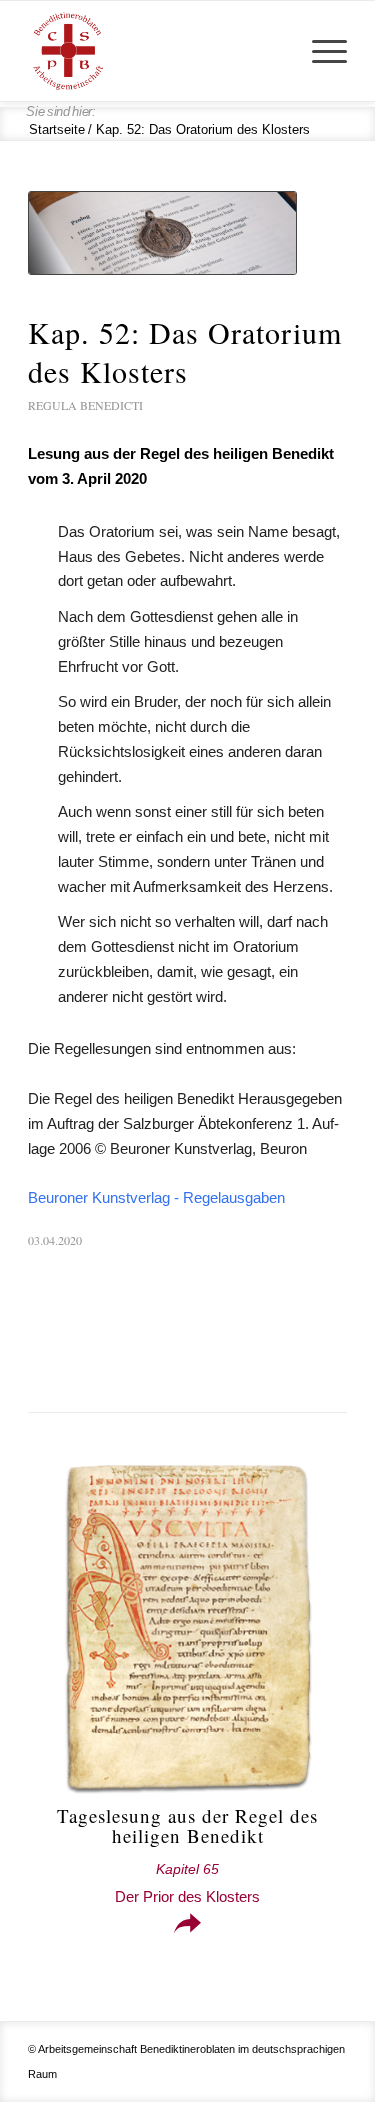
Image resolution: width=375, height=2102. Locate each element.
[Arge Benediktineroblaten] (155, 51)
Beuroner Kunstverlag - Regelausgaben (156, 1197)
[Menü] (319, 51)
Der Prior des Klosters (187, 1883)
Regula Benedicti (85, 405)
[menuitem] (319, 51)
